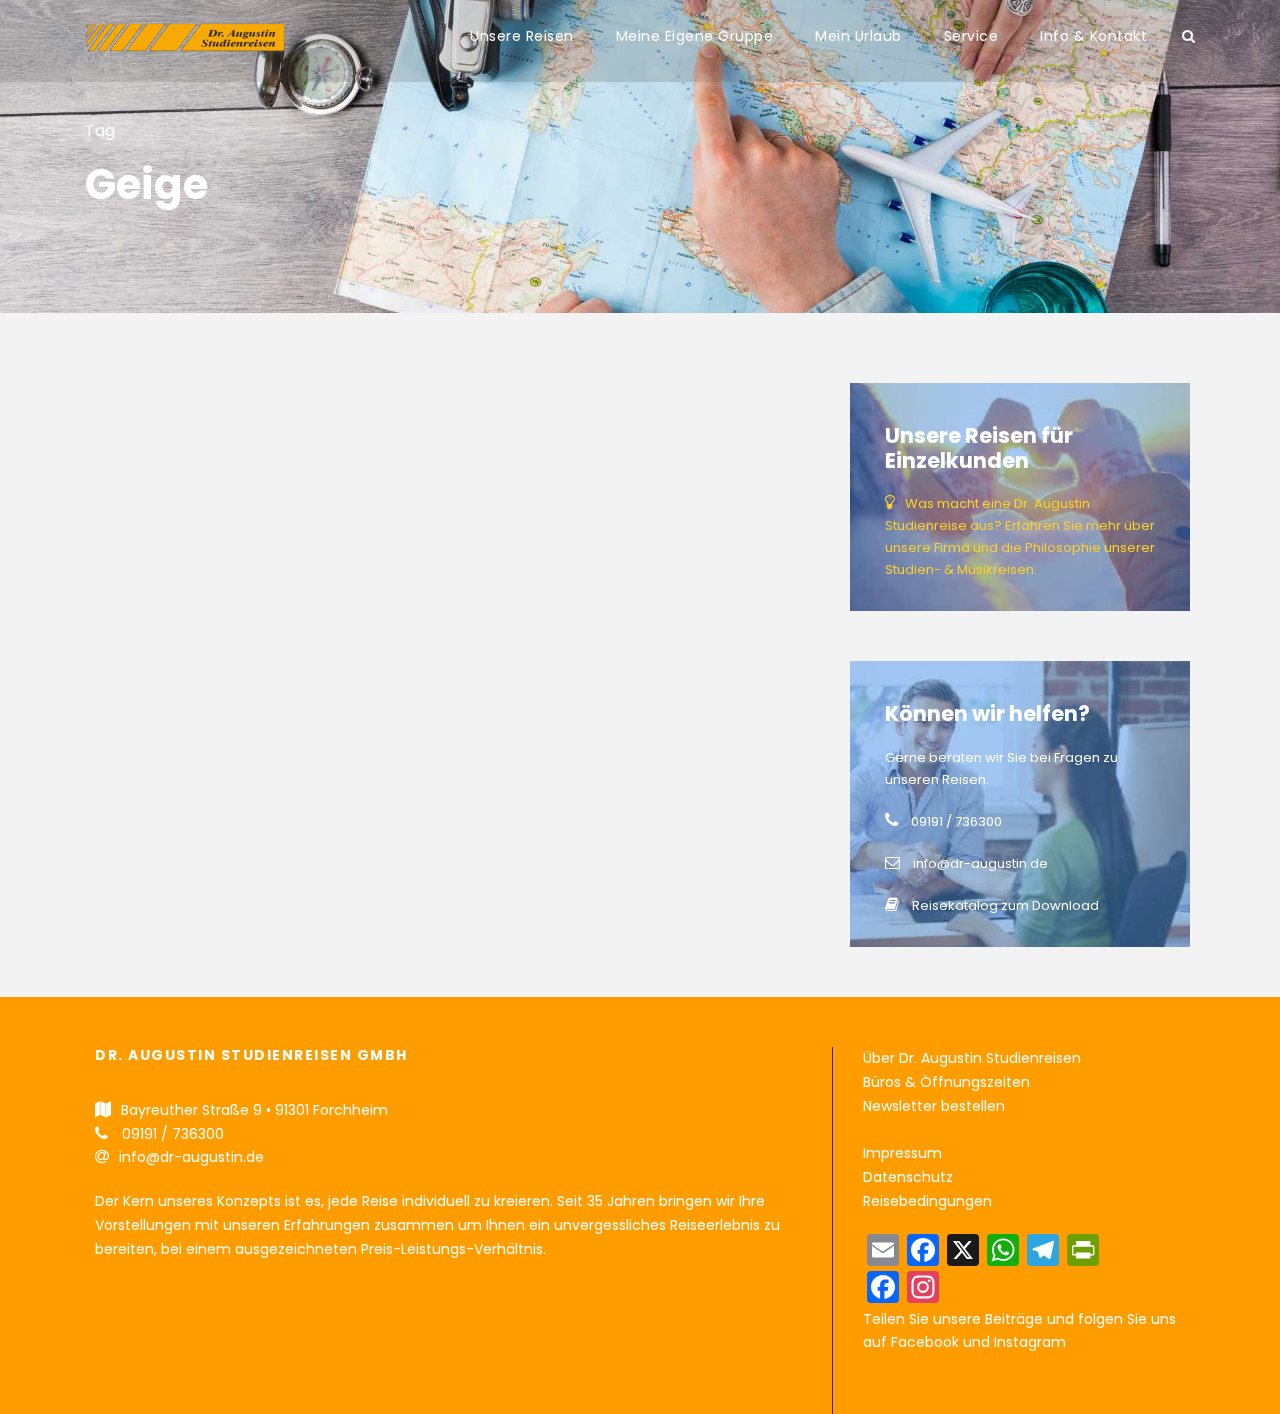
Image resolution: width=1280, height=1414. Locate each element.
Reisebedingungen (927, 1201)
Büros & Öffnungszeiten (946, 1082)
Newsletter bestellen (934, 1106)
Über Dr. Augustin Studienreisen (972, 1058)
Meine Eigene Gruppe (695, 36)
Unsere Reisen (522, 36)
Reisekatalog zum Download (1005, 905)
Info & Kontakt (1093, 36)
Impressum (902, 1153)
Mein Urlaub (858, 36)
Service (971, 36)
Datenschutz (908, 1177)
